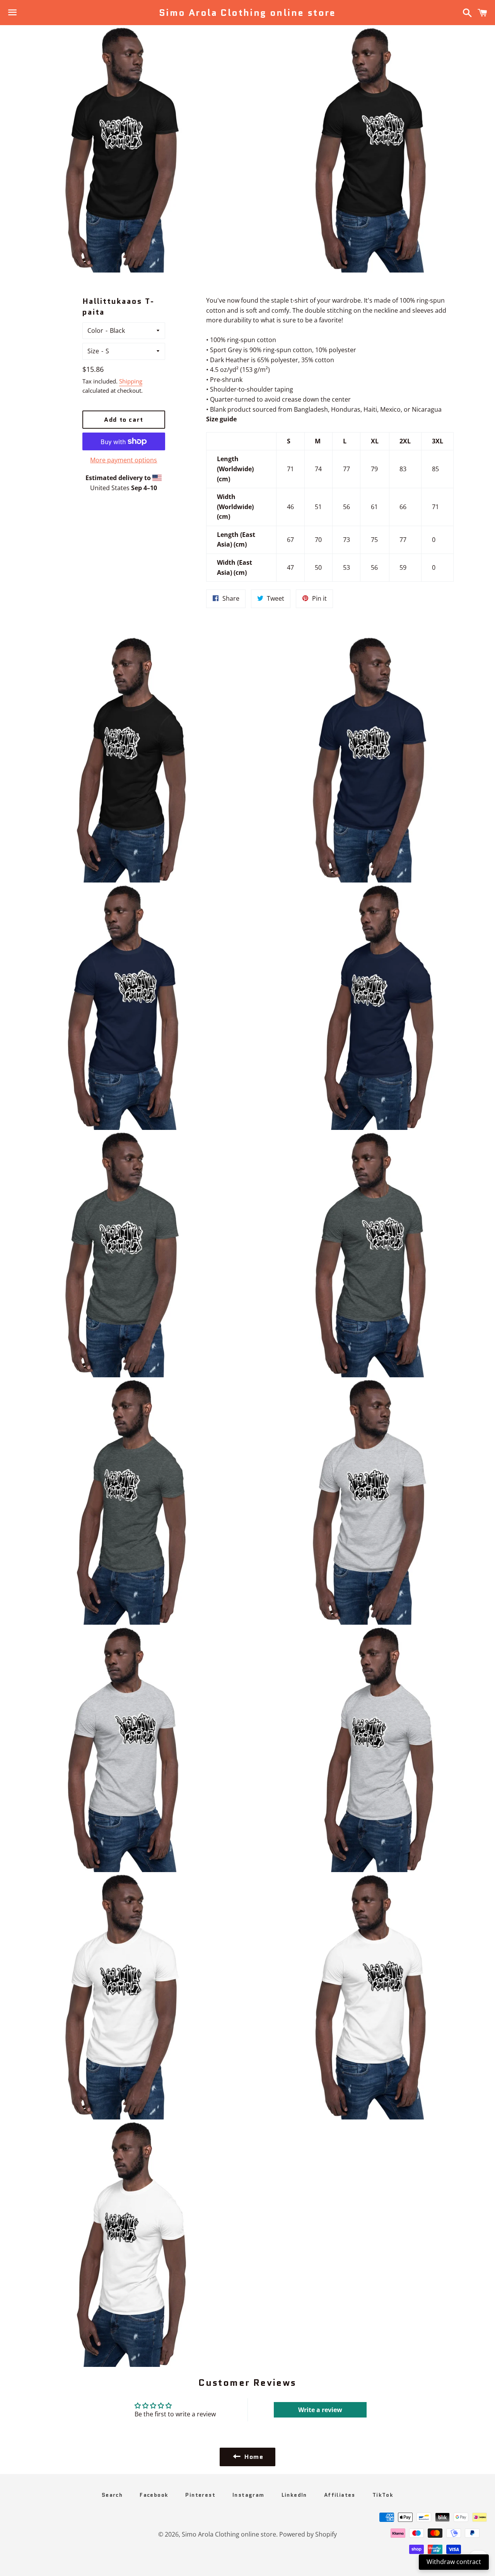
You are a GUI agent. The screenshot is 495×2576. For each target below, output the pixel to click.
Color (95, 331)
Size (93, 351)
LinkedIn (294, 2495)
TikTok (383, 2495)
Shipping (131, 381)
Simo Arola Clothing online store (247, 13)
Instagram (248, 2495)
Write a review (320, 2410)
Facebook (154, 2495)
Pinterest (200, 2495)
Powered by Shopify (308, 2534)
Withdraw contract (454, 2562)
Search (112, 2495)
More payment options (124, 460)
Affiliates (340, 2495)
